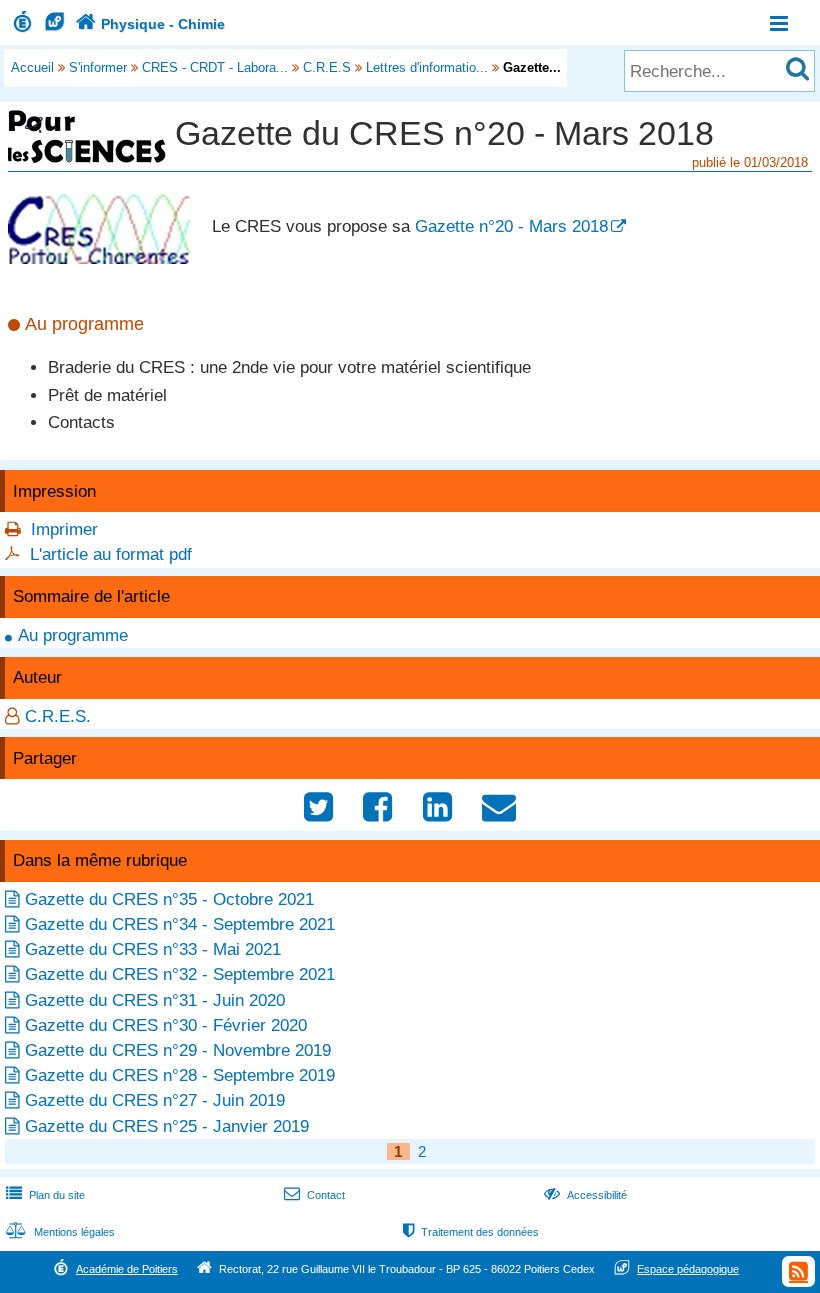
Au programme (73, 635)
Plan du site (45, 1195)
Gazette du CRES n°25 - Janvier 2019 (167, 1126)
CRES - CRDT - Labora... (215, 67)
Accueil (32, 67)
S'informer (98, 67)
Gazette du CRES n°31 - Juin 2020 (155, 1000)
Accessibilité (585, 1195)
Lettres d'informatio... (427, 67)
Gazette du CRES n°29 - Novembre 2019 (178, 1050)
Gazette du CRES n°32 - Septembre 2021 (180, 974)
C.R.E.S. (58, 716)
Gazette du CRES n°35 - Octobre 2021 (169, 899)
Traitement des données (471, 1232)
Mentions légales (60, 1232)
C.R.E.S (327, 67)
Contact (314, 1195)
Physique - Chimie (150, 24)
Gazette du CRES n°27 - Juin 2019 (155, 1100)
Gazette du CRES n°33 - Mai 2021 (153, 949)
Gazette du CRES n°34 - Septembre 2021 (180, 924)
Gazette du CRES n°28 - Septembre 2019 (180, 1075)
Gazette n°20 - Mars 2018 (511, 226)
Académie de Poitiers (127, 1269)
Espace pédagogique (688, 1269)
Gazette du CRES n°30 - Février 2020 (166, 1025)
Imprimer (64, 529)
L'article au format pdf (111, 554)
